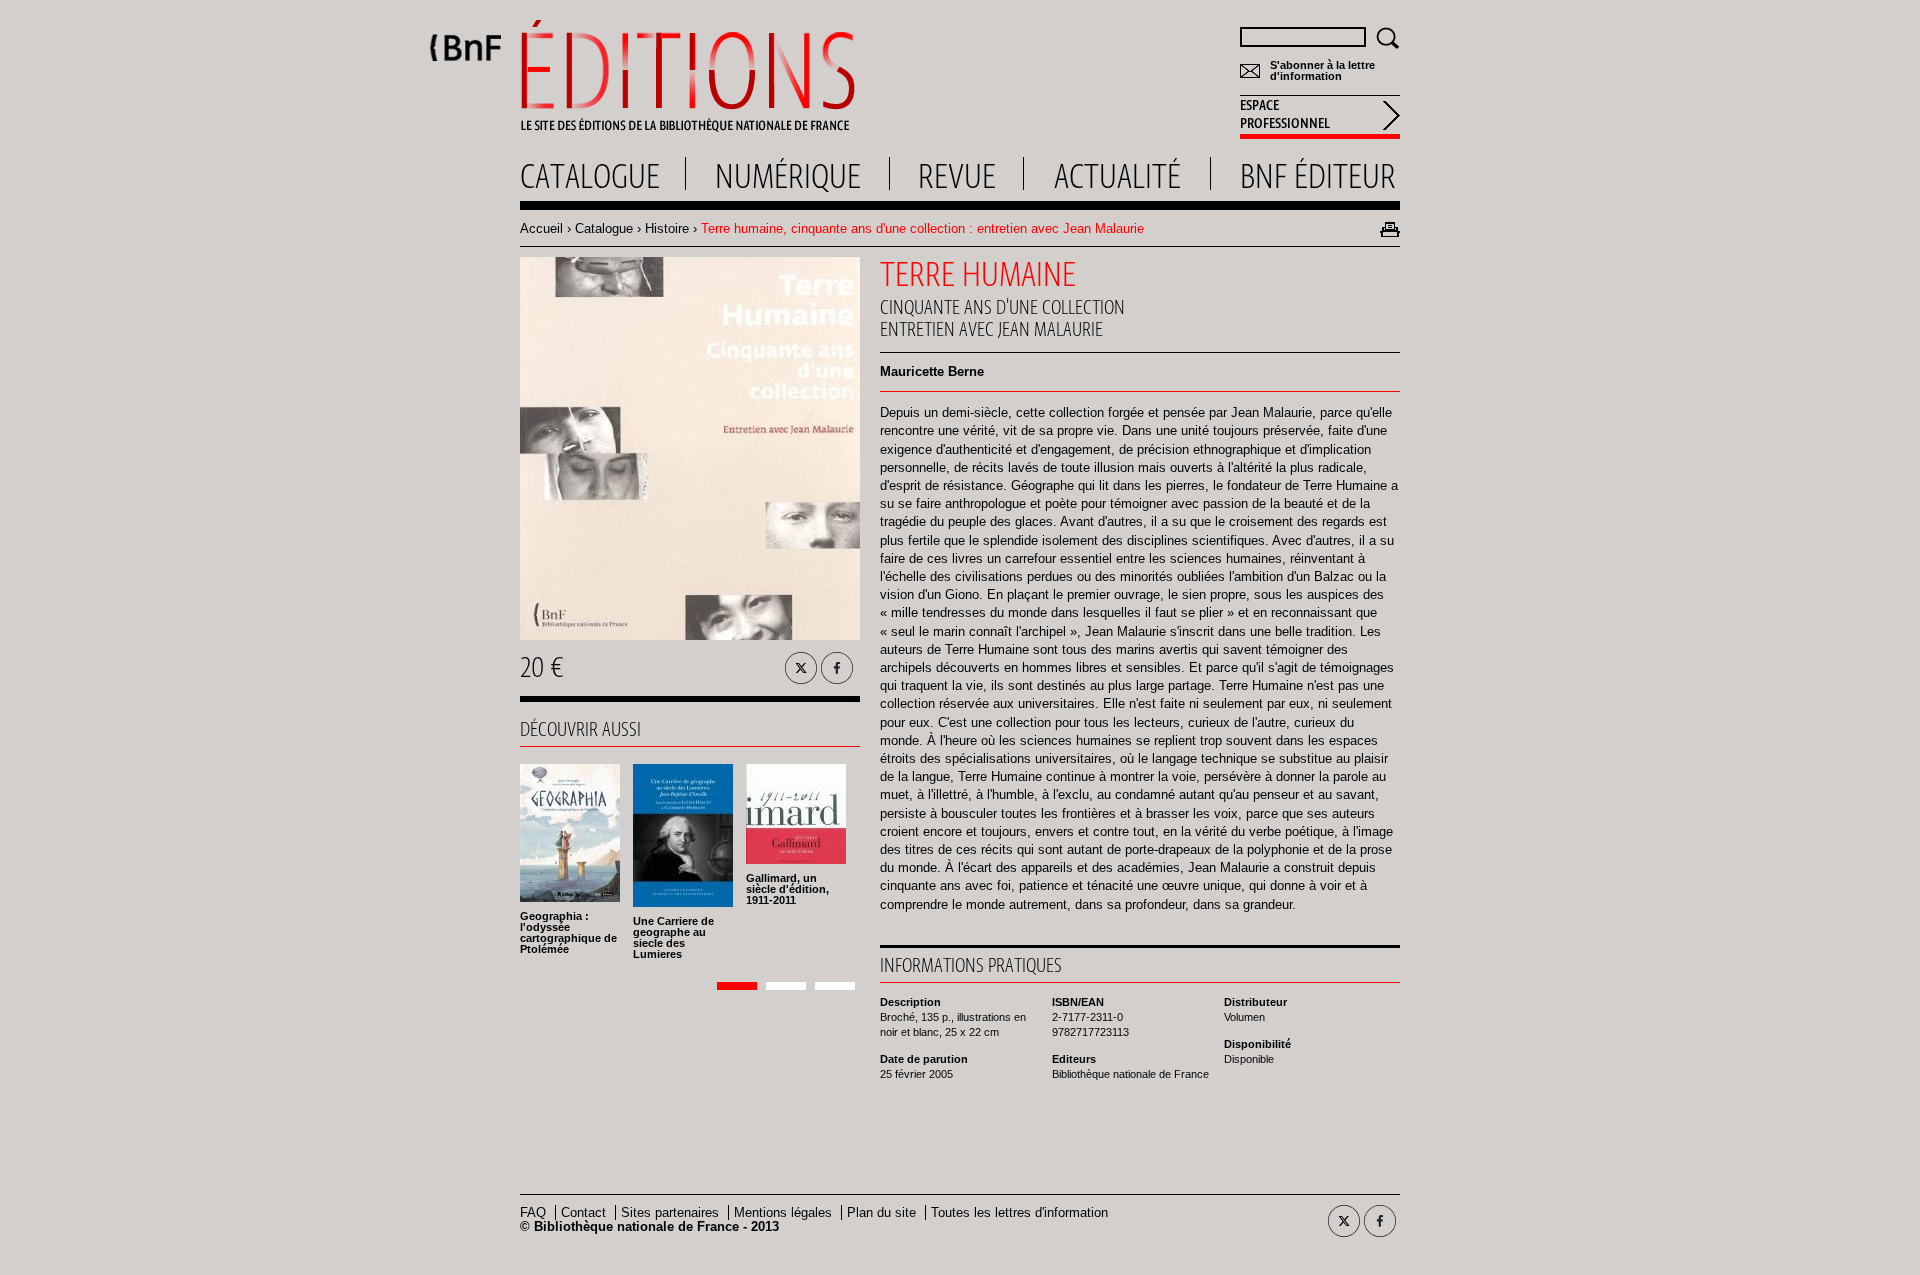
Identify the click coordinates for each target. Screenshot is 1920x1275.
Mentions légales (783, 1212)
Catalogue (604, 228)
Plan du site (881, 1212)
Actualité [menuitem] (1117, 176)
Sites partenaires (670, 1212)
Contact (583, 1212)
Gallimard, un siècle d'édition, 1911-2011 (787, 889)
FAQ (533, 1212)
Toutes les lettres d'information (1019, 1212)
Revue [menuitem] (957, 176)
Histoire (667, 228)
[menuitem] (1320, 117)
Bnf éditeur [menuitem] (1318, 176)
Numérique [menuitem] (788, 176)
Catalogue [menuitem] (590, 176)
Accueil (541, 228)
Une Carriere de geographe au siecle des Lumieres (673, 937)
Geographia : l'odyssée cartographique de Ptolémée (568, 932)
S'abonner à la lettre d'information (1322, 71)
